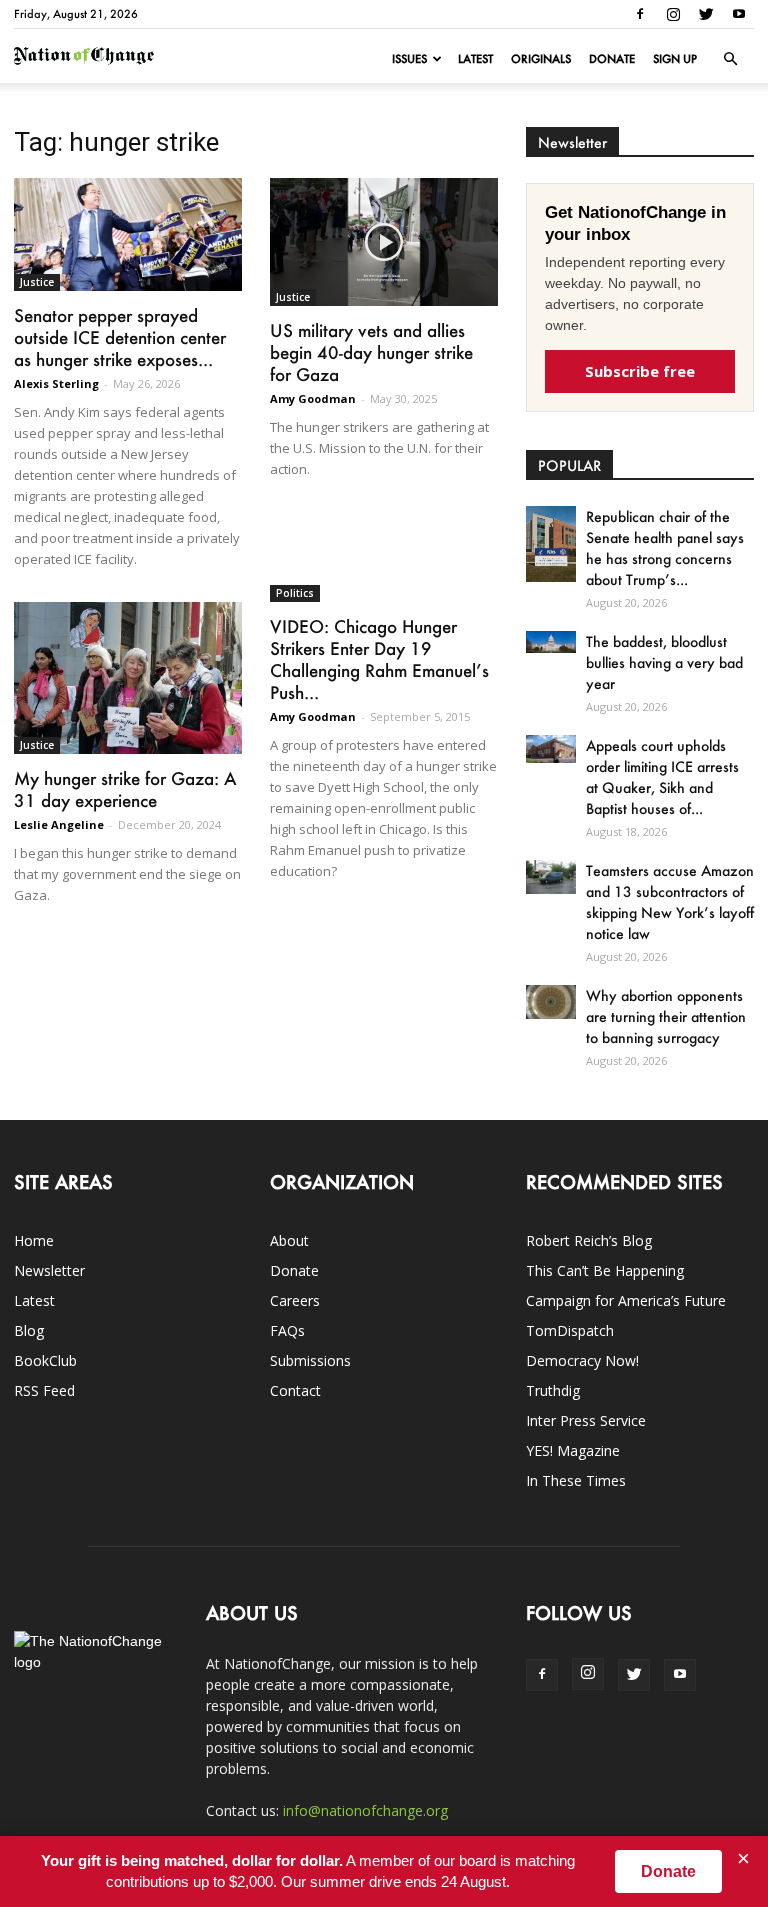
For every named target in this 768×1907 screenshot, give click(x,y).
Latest (475, 59)
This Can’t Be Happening (605, 1270)
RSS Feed (44, 1390)
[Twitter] (706, 14)
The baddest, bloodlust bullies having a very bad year (664, 662)
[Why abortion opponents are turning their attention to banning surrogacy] (551, 1001)
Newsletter (49, 1270)
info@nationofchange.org (365, 1810)
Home (34, 1240)
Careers (295, 1300)
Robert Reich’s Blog (589, 1240)
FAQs (287, 1330)
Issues (409, 59)
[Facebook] (640, 14)
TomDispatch (570, 1330)
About (289, 1240)
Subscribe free (640, 371)
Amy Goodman (313, 398)
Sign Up (675, 59)
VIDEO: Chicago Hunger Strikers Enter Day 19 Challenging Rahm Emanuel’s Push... (379, 659)
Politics (295, 593)
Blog (29, 1330)
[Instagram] (673, 14)
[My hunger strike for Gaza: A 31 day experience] (128, 678)
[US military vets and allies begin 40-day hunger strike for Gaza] (384, 242)
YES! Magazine (573, 1450)
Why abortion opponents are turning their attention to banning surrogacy (666, 1016)
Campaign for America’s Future (626, 1300)
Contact (295, 1390)
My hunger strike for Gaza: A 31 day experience (125, 789)
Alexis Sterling (56, 383)
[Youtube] (739, 14)
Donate (612, 59)
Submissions (310, 1360)
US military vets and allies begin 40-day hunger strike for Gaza (371, 352)
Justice (37, 282)
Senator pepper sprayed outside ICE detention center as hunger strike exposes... (120, 337)
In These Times (576, 1480)
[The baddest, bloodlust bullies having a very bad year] (551, 641)
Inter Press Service (586, 1420)
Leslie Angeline (59, 824)
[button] (730, 59)
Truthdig (553, 1390)
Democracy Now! (582, 1360)
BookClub (45, 1360)
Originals (541, 59)
